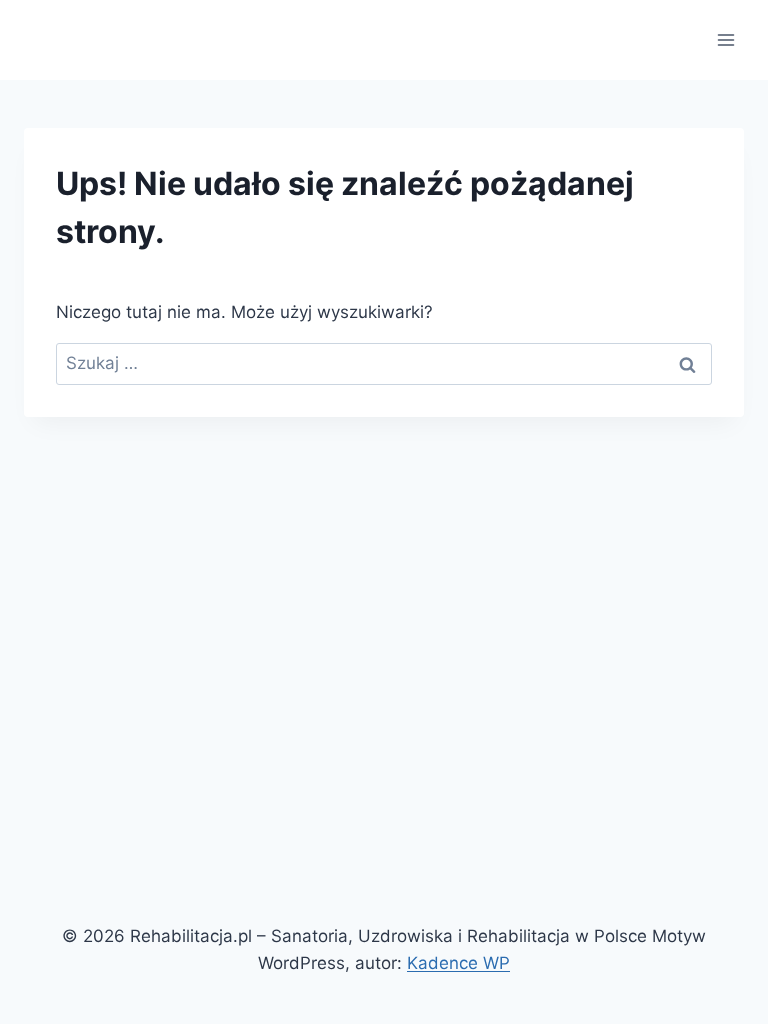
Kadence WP (458, 963)
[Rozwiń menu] (725, 39)
